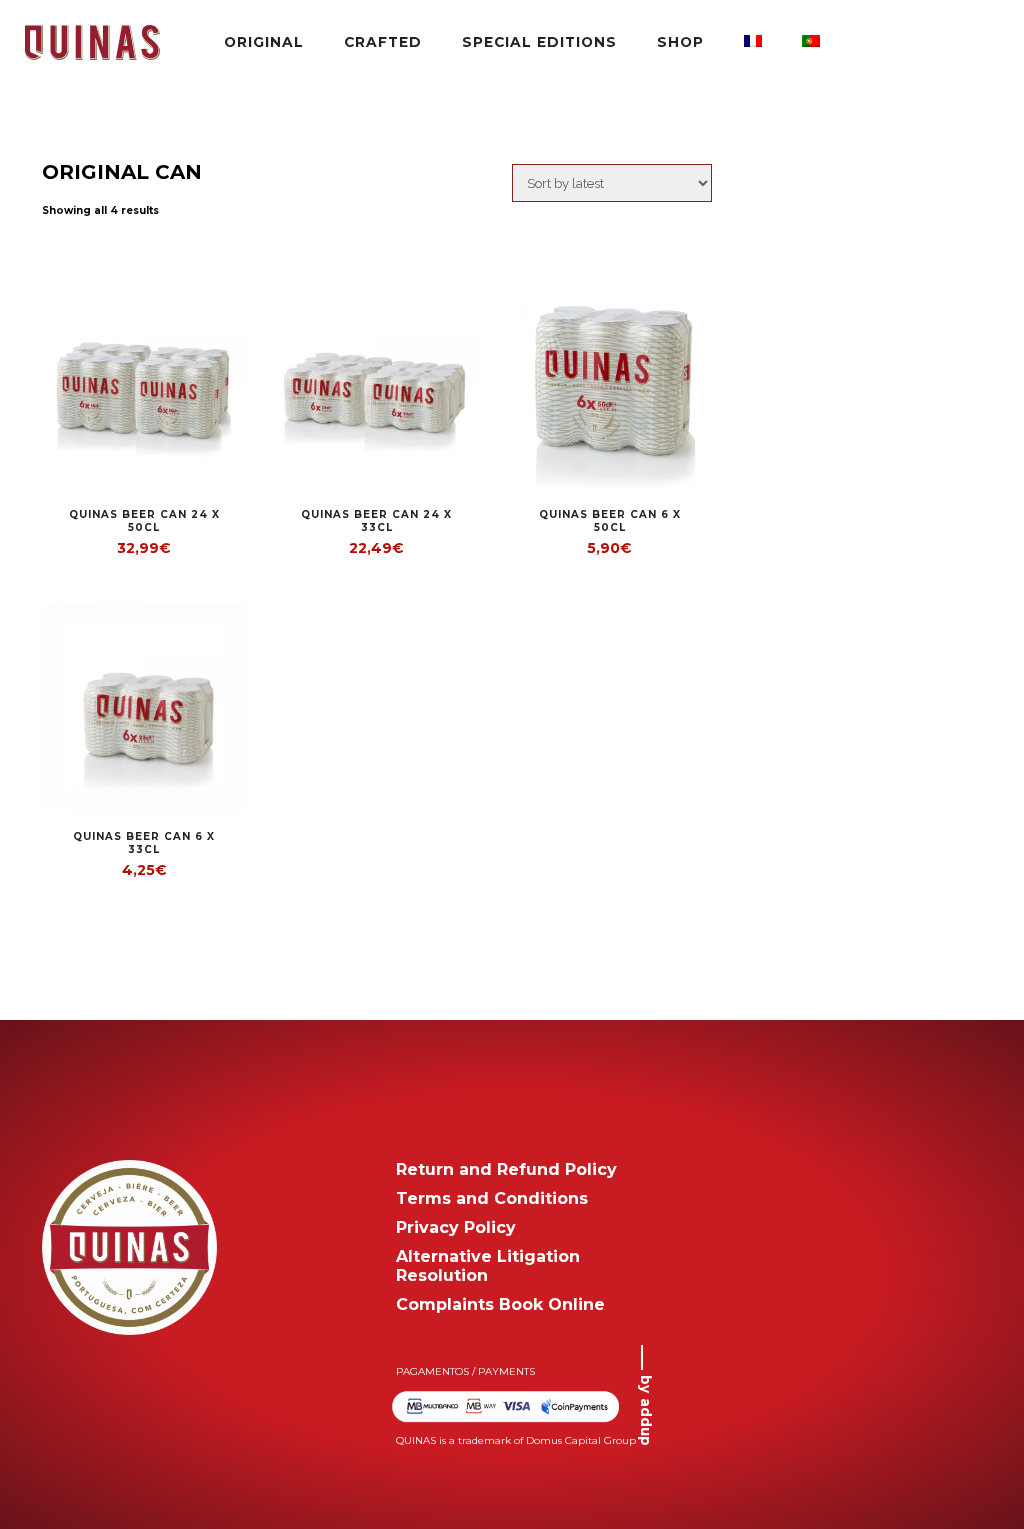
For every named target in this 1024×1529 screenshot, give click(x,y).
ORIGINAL (264, 42)
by (646, 1410)
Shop (680, 42)
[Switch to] (753, 42)
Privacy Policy (456, 1227)
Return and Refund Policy (506, 1169)
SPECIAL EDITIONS (539, 42)
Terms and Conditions (492, 1198)
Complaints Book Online (500, 1304)
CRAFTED (383, 42)
